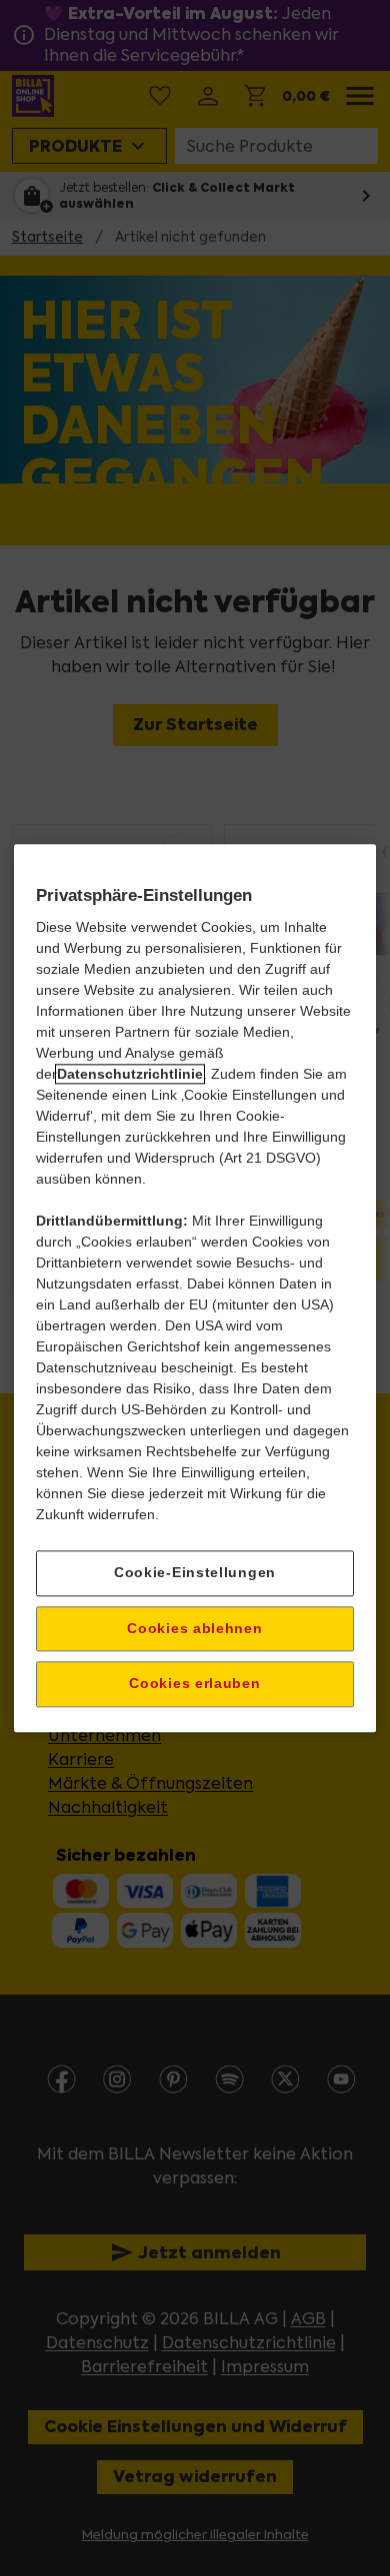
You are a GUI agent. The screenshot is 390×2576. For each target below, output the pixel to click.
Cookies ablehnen (194, 1628)
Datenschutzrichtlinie (130, 1074)
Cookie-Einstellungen (195, 1572)
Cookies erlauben (194, 1684)
